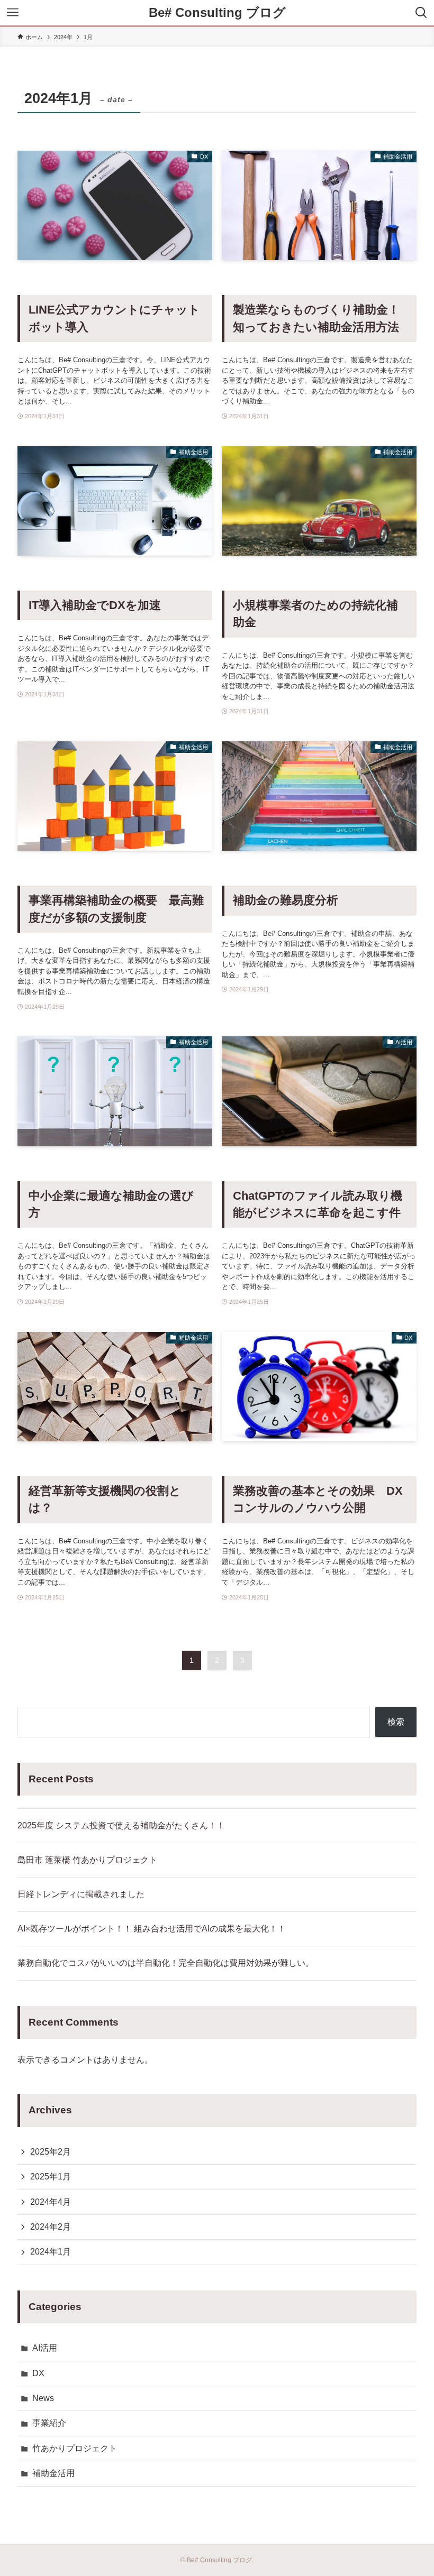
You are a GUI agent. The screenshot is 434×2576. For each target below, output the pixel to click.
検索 (396, 1722)
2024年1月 (51, 2252)
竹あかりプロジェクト (75, 2448)
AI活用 (45, 2348)
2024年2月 (51, 2227)
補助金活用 (53, 2473)
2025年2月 (51, 2152)
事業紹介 (49, 2423)
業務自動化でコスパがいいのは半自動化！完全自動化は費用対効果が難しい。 (166, 1963)
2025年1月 (51, 2177)
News (43, 2398)
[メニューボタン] (13, 13)
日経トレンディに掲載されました (81, 1894)
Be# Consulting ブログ (217, 13)
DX (38, 2373)
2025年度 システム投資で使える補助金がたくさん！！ (121, 1825)
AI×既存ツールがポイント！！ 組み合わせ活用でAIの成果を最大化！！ (152, 1929)
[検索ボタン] (421, 13)
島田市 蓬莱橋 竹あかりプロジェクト (87, 1860)
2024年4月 (51, 2202)
